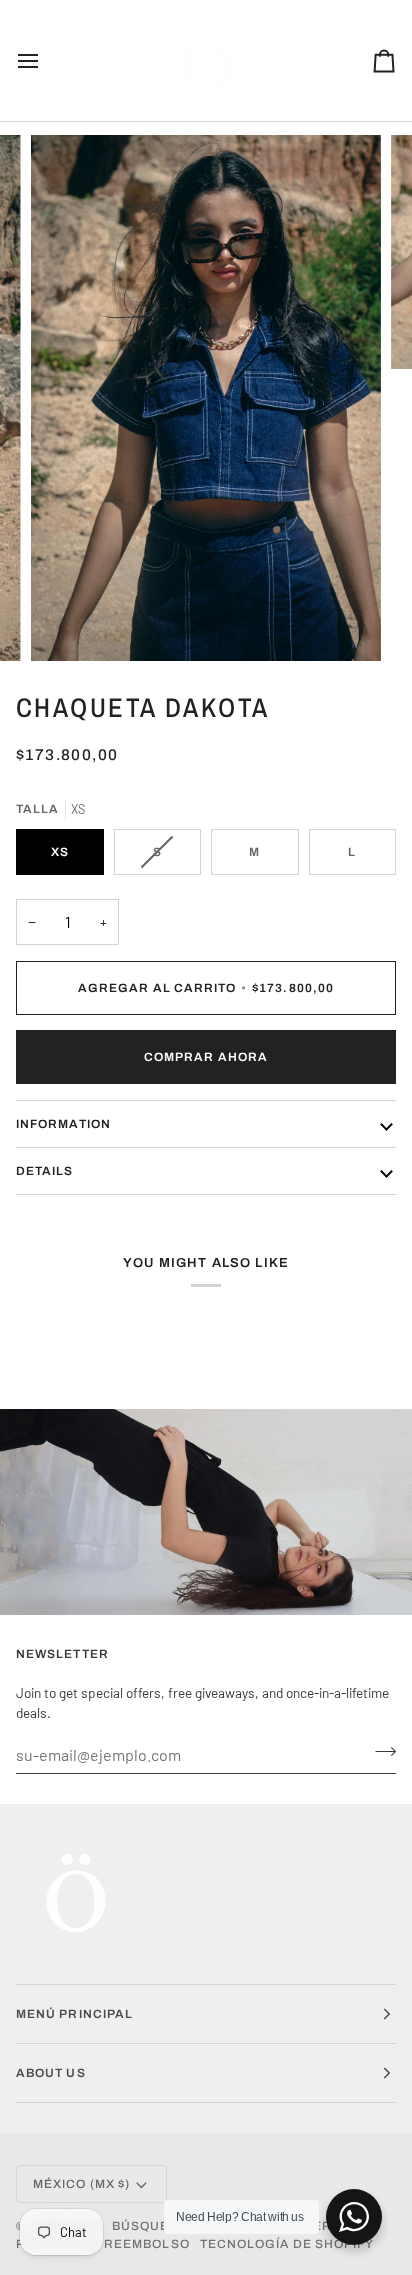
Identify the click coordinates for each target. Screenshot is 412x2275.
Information (63, 1124)
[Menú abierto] (46, 60)
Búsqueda (150, 2226)
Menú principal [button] (74, 2014)
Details (45, 1171)
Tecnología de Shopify (287, 2244)
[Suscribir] (379, 1752)
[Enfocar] (68, 623)
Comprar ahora (206, 1057)
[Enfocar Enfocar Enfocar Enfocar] (206, 397)
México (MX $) (81, 2184)
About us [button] (51, 2073)
